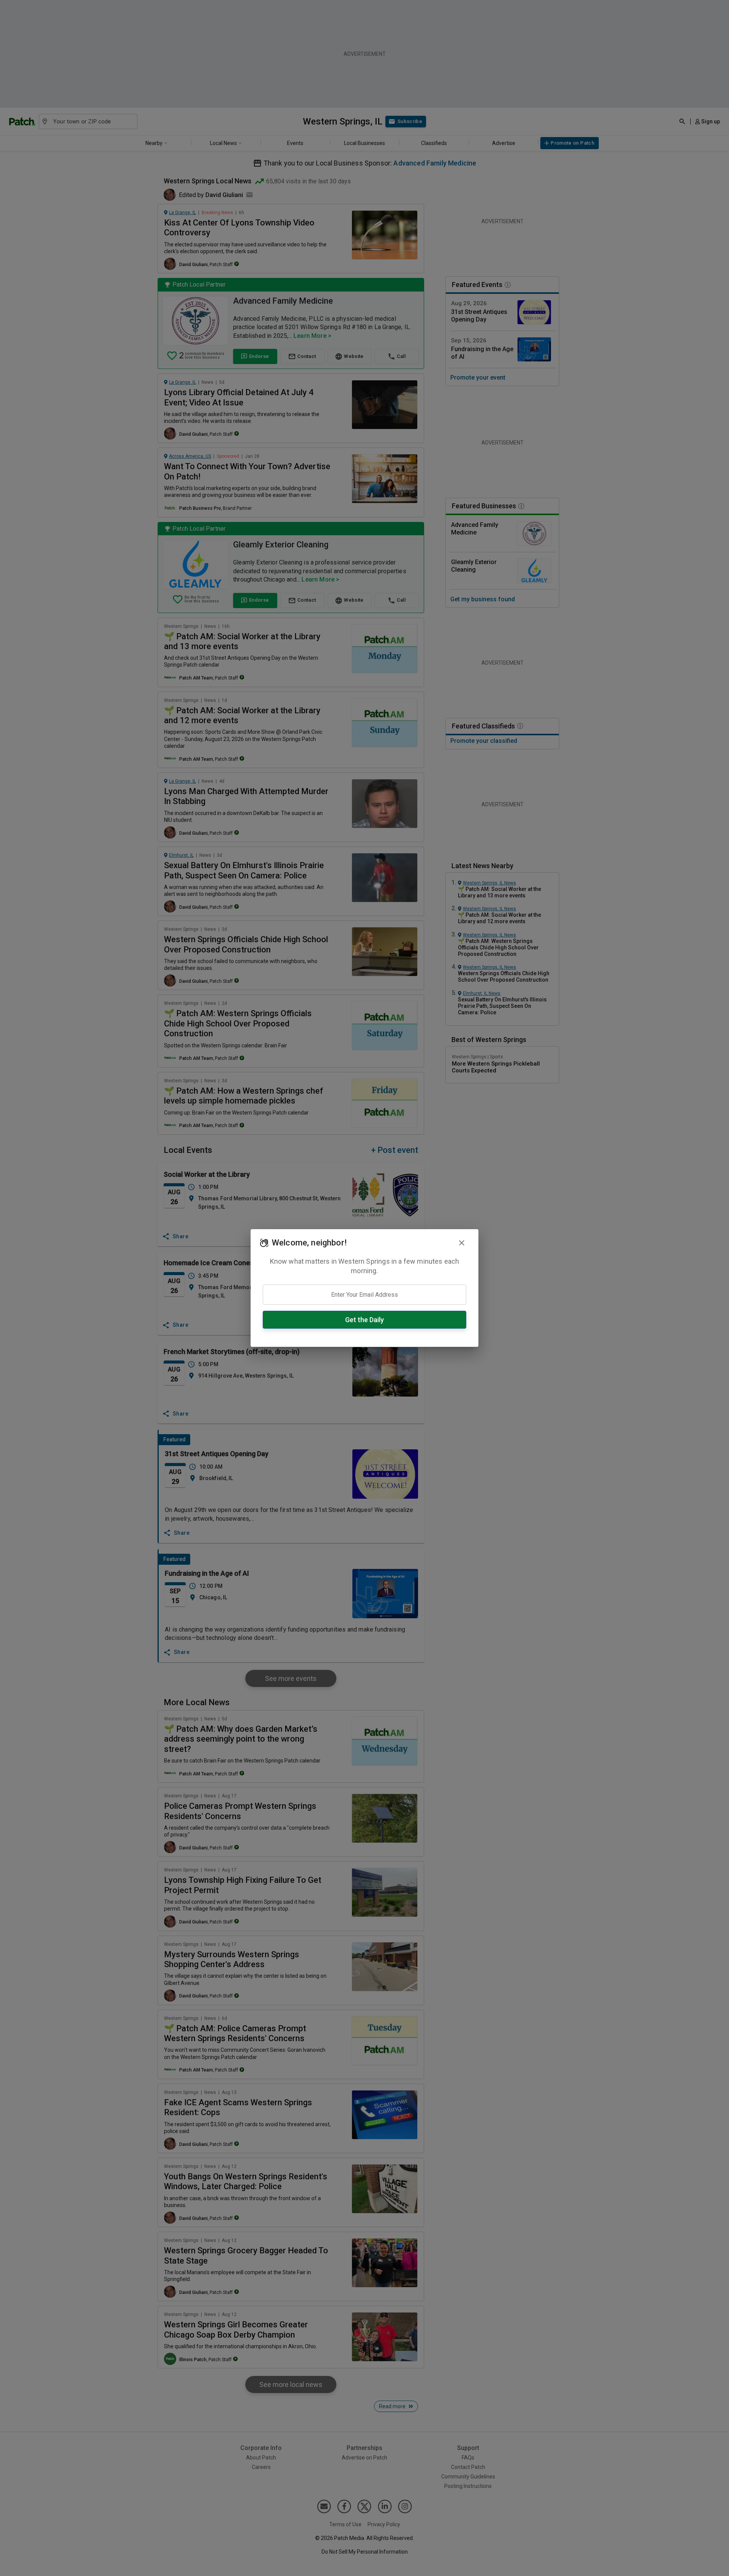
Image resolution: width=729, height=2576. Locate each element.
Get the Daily (364, 1320)
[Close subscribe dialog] (462, 1243)
